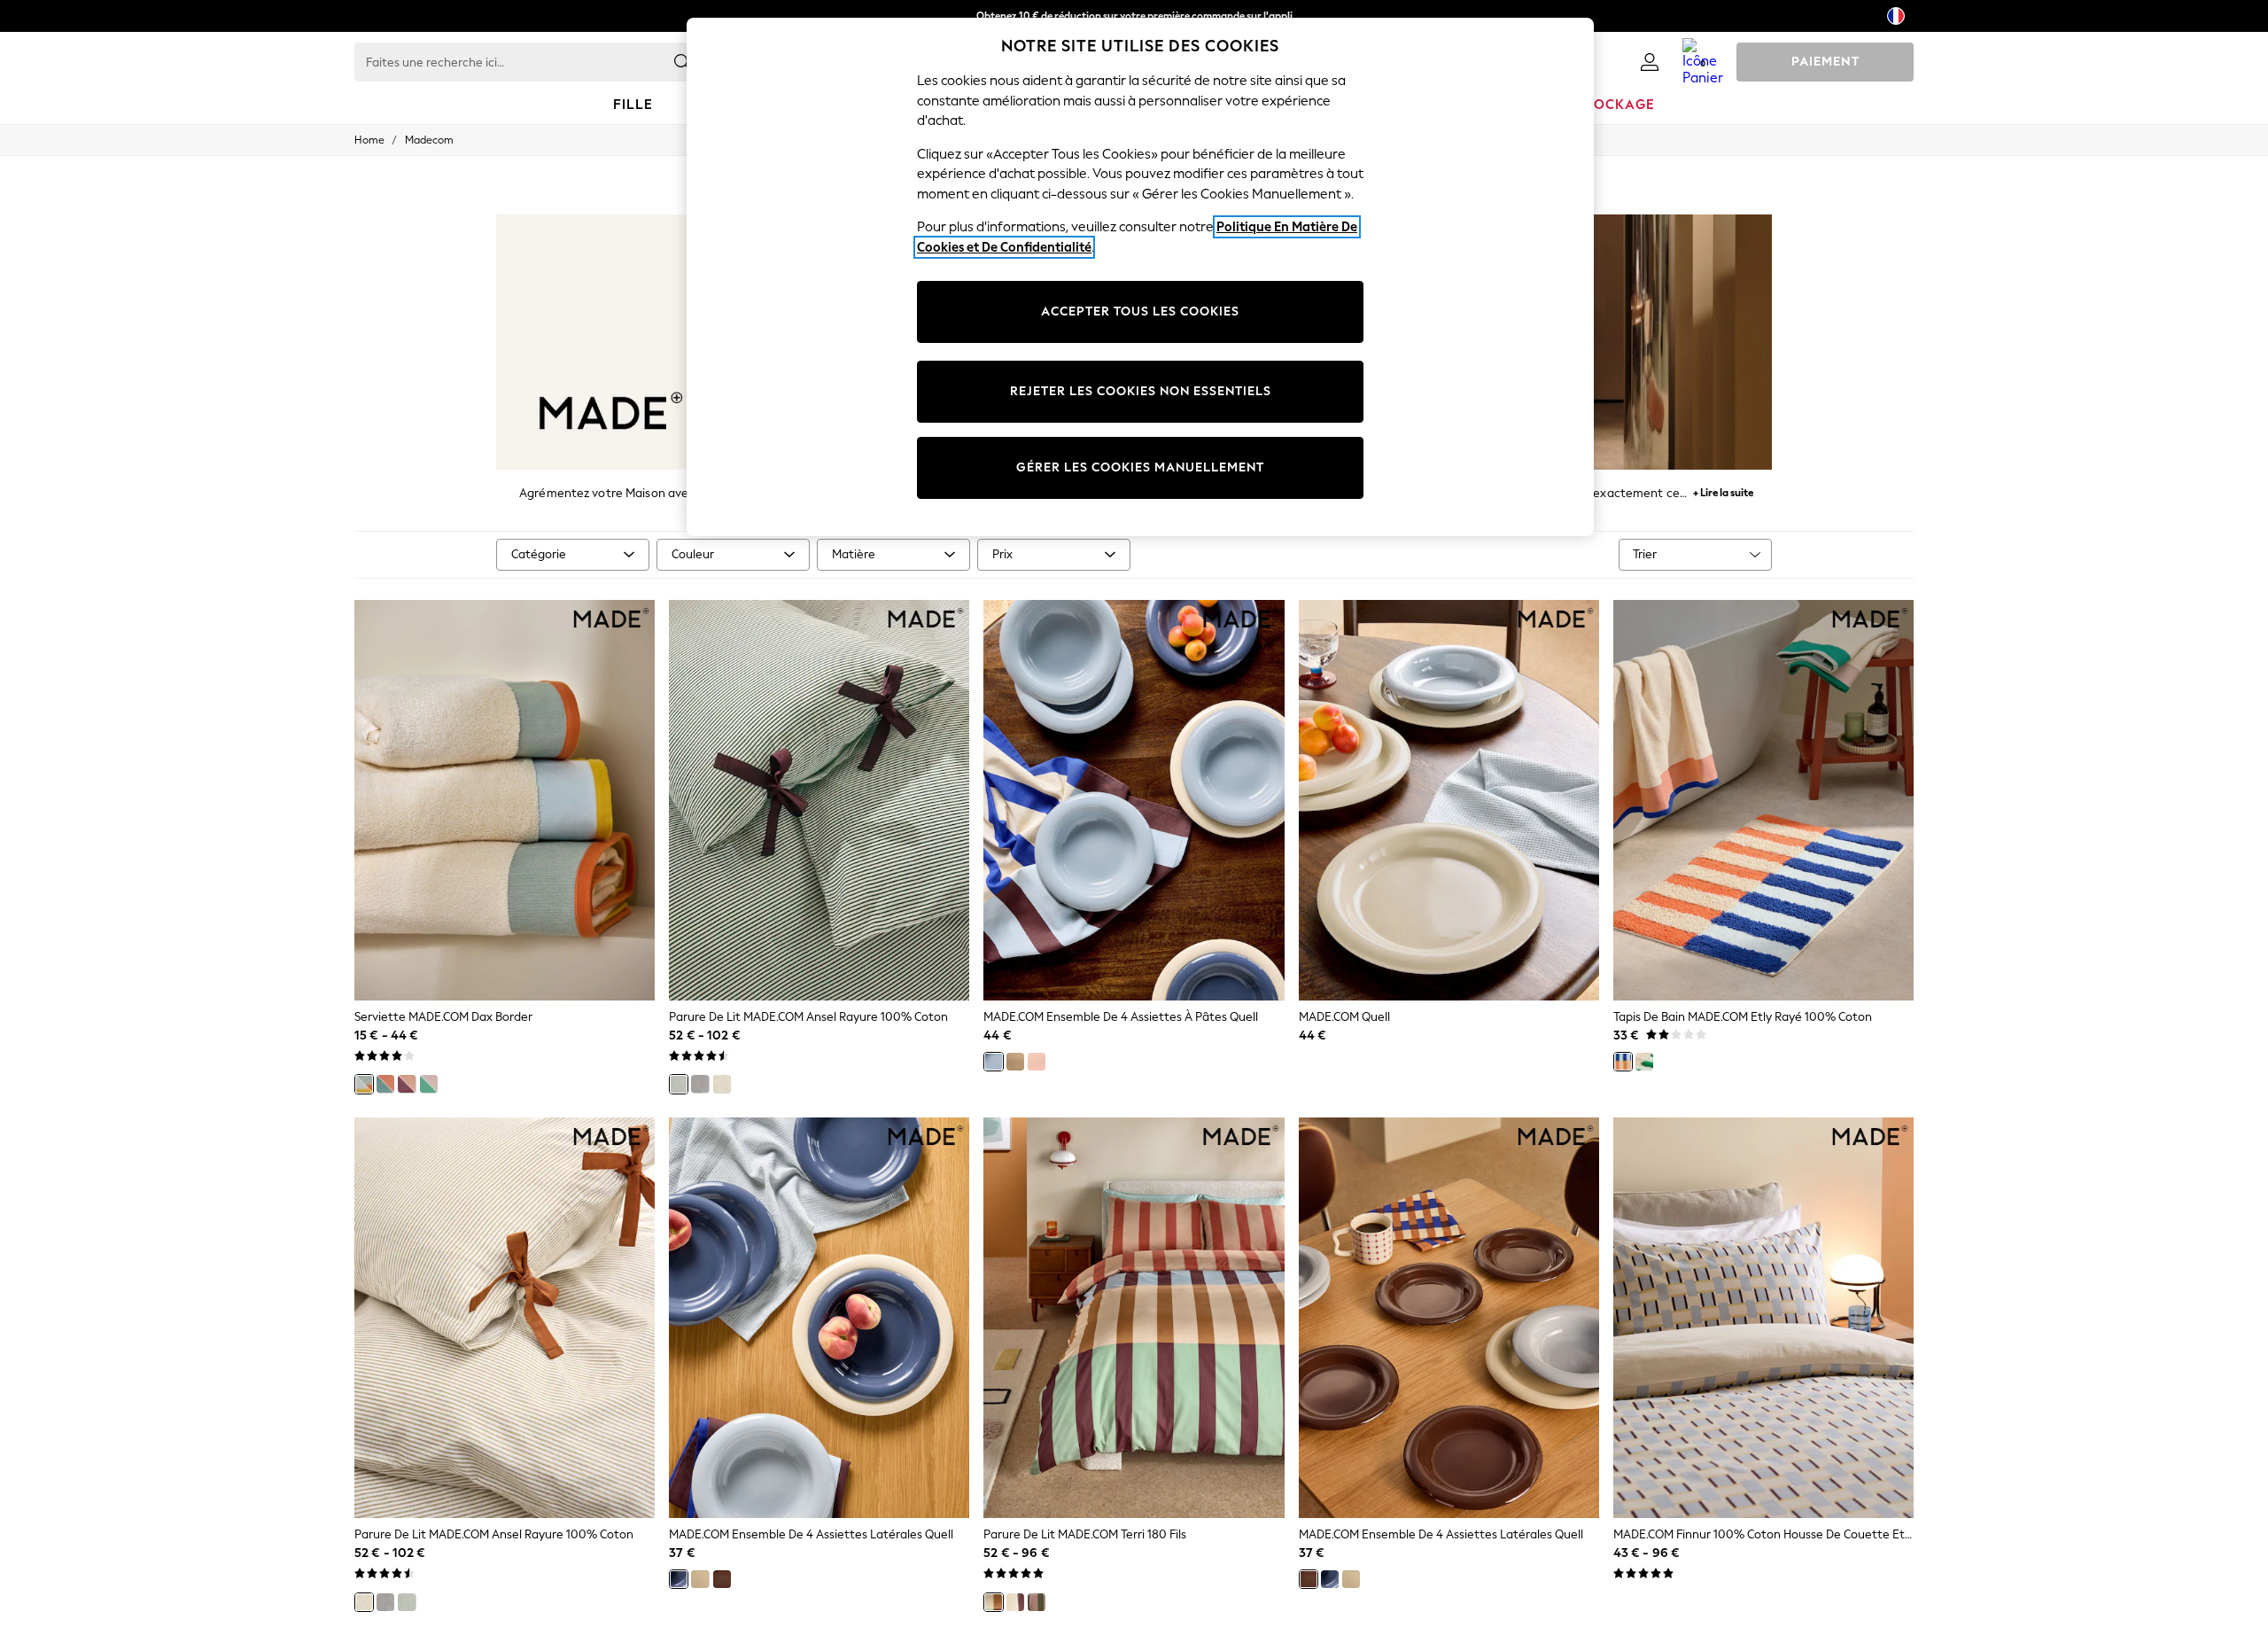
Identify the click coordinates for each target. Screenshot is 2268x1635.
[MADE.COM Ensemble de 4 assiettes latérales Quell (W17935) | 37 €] (1449, 1318)
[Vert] (679, 1084)
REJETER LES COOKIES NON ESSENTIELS (1141, 391)
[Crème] (1015, 1062)
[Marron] (722, 1579)
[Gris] (700, 1084)
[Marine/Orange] (1623, 1062)
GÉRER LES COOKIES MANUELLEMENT (1140, 467)
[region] (1140, 277)
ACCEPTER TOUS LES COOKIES (1140, 311)
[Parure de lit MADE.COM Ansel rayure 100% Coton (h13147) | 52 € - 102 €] (819, 800)
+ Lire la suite (1723, 490)
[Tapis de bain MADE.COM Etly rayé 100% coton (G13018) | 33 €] (1763, 800)
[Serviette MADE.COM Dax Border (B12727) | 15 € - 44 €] (505, 800)
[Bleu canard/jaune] (364, 1084)
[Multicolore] (993, 1602)
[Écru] (722, 1084)
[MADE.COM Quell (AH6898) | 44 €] (1449, 800)
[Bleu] (993, 1062)
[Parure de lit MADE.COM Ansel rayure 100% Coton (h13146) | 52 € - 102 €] (505, 1318)
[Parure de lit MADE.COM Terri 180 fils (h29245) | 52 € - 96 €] (1134, 1318)
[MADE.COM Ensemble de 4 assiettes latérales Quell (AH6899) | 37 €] (819, 1318)
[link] (1650, 62)
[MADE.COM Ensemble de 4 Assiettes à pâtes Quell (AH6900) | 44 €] (1134, 800)
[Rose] (1037, 1062)
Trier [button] (1645, 554)
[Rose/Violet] (407, 1084)
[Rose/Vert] (429, 1084)
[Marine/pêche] (385, 1084)
